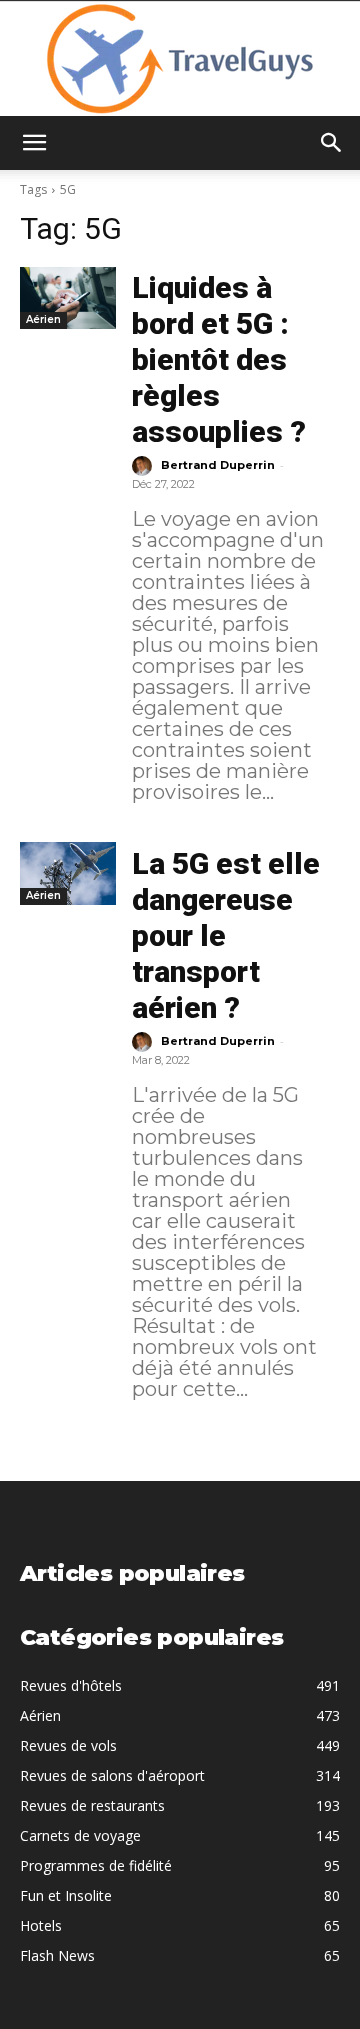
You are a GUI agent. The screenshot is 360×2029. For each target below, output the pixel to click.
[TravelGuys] (180, 59)
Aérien (43, 319)
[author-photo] (145, 466)
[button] (34, 143)
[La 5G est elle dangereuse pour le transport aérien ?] (68, 873)
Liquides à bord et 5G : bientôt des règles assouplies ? (219, 359)
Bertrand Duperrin (218, 465)
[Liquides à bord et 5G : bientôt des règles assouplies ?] (68, 298)
